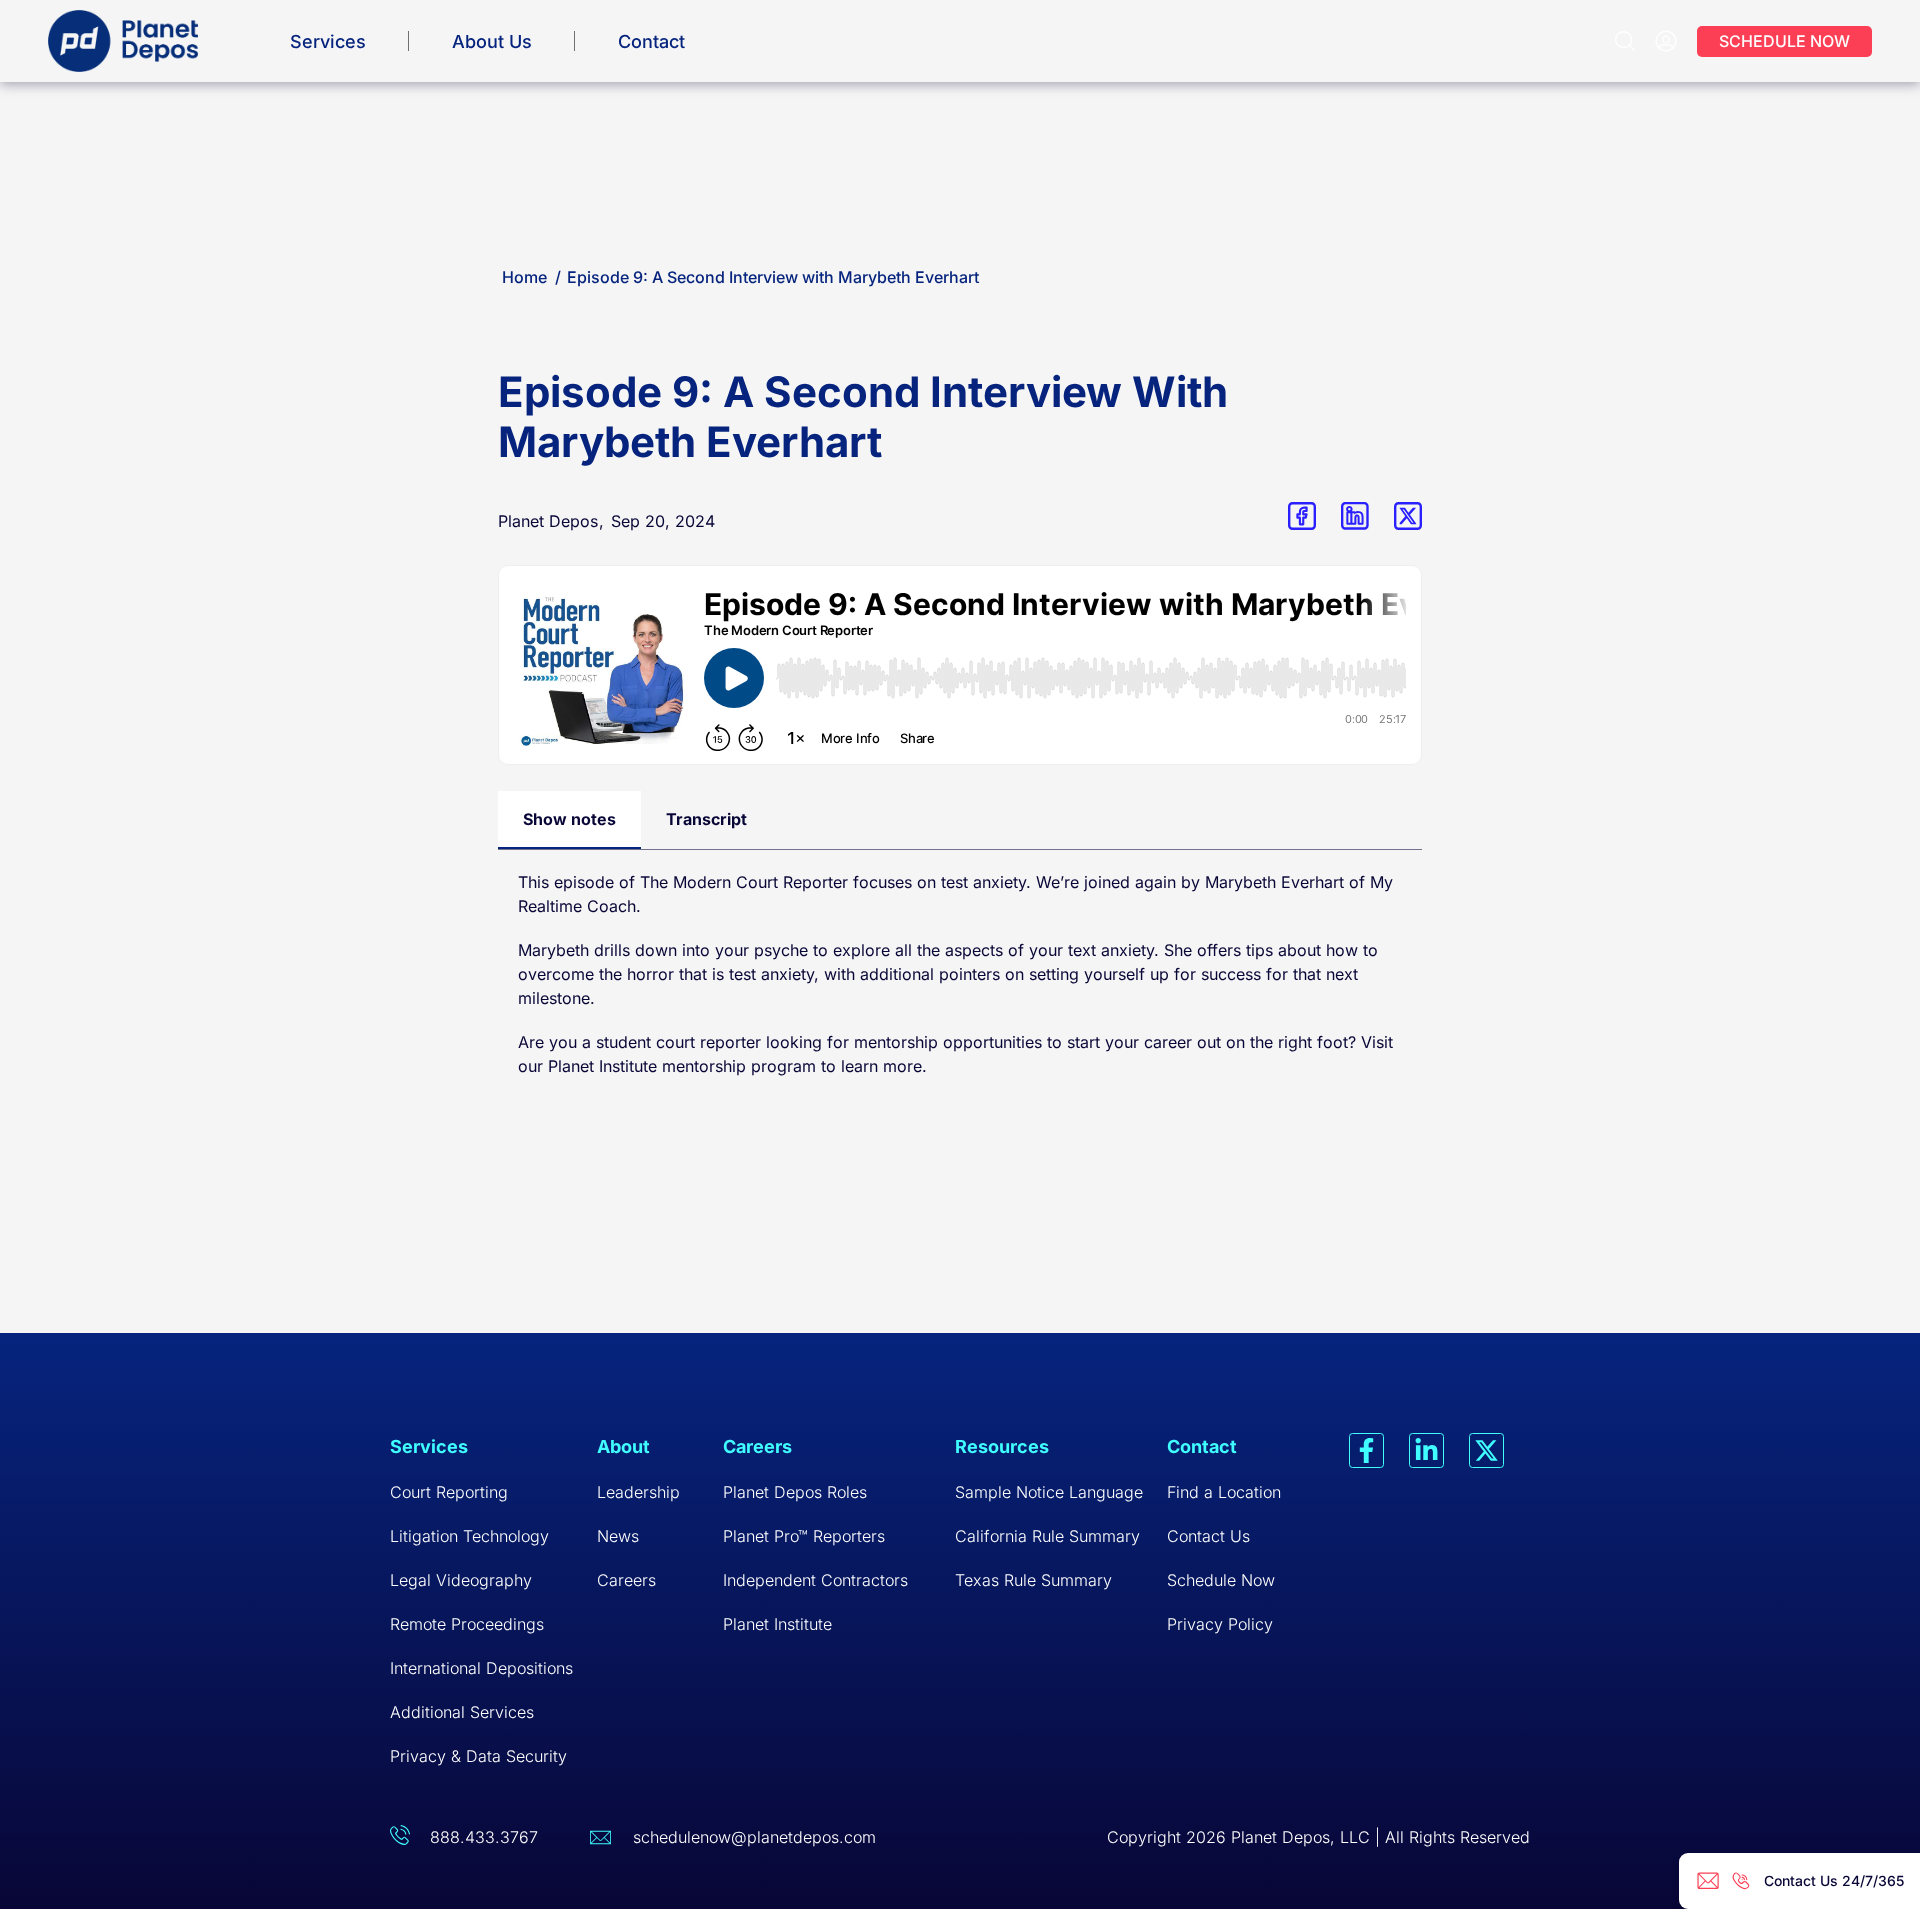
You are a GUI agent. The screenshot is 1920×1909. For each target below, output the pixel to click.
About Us (492, 41)
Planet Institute (602, 1066)
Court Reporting (449, 1492)
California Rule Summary (1047, 1536)
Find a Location (1224, 1492)
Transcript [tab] (706, 819)
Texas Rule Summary (1033, 1580)
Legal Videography (461, 1580)
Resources (1002, 1446)
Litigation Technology (469, 1536)
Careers (626, 1580)
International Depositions (481, 1668)
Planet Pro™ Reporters (804, 1536)
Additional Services (462, 1712)
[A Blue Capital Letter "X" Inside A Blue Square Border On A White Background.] (1408, 516)
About (623, 1446)
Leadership (638, 1492)
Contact (651, 41)
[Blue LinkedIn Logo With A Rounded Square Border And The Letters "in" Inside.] (1355, 516)
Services (328, 41)
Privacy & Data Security (478, 1756)
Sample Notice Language (1049, 1492)
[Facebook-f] (1366, 1450)
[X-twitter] (1486, 1450)
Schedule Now (1221, 1580)
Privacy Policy (1220, 1624)
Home (524, 277)
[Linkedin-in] (1426, 1450)
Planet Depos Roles (795, 1492)
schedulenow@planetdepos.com (754, 1837)
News (618, 1536)
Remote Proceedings (467, 1624)
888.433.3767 (484, 1837)
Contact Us (1208, 1536)
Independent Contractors (815, 1580)
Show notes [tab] (569, 819)
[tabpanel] (960, 984)
